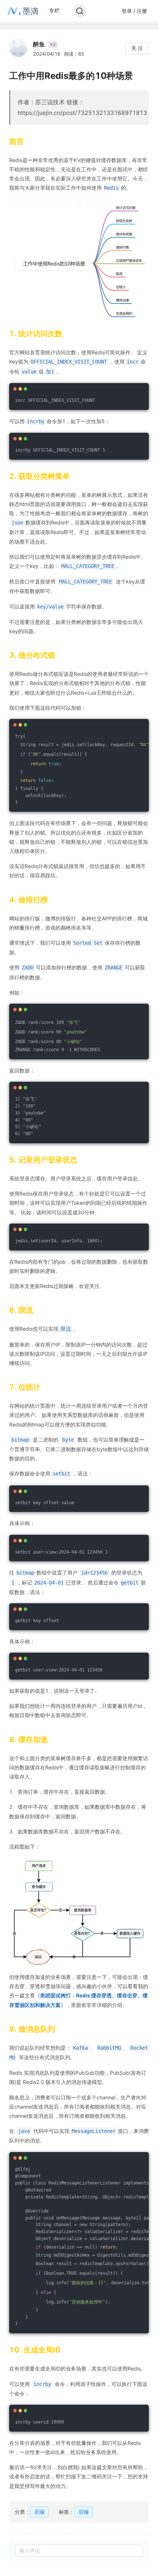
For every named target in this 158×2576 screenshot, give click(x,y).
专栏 (54, 10)
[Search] (80, 11)
